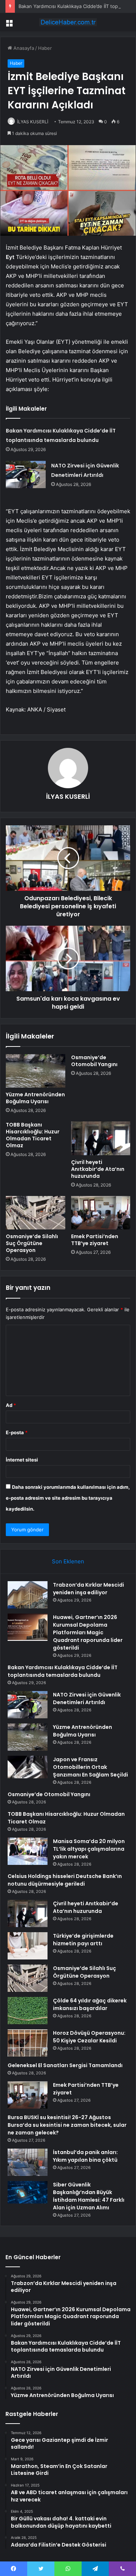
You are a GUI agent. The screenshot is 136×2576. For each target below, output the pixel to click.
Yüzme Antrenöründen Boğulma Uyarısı (35, 1098)
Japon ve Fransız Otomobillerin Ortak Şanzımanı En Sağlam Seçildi (90, 1767)
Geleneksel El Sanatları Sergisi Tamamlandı (65, 2065)
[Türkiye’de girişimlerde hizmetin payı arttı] (28, 1946)
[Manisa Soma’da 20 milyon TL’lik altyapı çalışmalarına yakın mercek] (28, 1851)
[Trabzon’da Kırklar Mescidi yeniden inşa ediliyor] (28, 1595)
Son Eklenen (68, 1561)
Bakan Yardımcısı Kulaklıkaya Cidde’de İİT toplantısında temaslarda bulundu (63, 1671)
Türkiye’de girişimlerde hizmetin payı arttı (83, 1940)
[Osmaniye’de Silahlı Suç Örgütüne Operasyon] (36, 1213)
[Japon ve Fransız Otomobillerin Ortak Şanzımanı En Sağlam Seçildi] (28, 1767)
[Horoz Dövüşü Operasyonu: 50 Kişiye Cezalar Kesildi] (28, 2043)
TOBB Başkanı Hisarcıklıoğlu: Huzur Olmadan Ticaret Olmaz (33, 1135)
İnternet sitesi (22, 1460)
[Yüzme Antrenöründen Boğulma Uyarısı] (36, 1071)
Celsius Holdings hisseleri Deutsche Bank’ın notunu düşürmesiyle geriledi (65, 1880)
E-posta (17, 1432)
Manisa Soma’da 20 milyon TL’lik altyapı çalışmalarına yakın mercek (89, 1849)
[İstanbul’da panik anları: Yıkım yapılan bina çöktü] (28, 2162)
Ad (11, 1405)
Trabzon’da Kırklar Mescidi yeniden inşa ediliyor (88, 1589)
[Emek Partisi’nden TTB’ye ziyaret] (101, 1213)
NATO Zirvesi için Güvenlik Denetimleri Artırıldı (87, 1698)
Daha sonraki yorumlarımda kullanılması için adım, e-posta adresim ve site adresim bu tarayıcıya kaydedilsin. (68, 1498)
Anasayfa (23, 48)
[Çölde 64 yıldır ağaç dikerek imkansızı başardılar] (28, 2011)
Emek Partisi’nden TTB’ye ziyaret (95, 1240)
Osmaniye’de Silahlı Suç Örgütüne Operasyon (32, 1243)
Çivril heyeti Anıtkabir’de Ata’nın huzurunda (98, 1169)
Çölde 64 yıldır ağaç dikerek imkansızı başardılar (90, 2004)
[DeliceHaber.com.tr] (68, 22)
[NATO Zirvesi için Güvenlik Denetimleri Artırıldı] (26, 474)
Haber (45, 48)
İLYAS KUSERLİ (33, 122)
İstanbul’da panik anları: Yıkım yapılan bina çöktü (85, 2156)
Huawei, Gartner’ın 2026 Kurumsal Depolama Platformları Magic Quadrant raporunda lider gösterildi (88, 1632)
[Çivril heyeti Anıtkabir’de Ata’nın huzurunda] (101, 1138)
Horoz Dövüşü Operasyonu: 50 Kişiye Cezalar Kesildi (89, 2037)
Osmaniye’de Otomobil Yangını (94, 1061)
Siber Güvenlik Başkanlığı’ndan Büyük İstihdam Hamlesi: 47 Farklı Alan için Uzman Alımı (89, 2196)
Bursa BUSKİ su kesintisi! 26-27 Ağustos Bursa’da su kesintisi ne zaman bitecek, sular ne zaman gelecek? (67, 2125)
